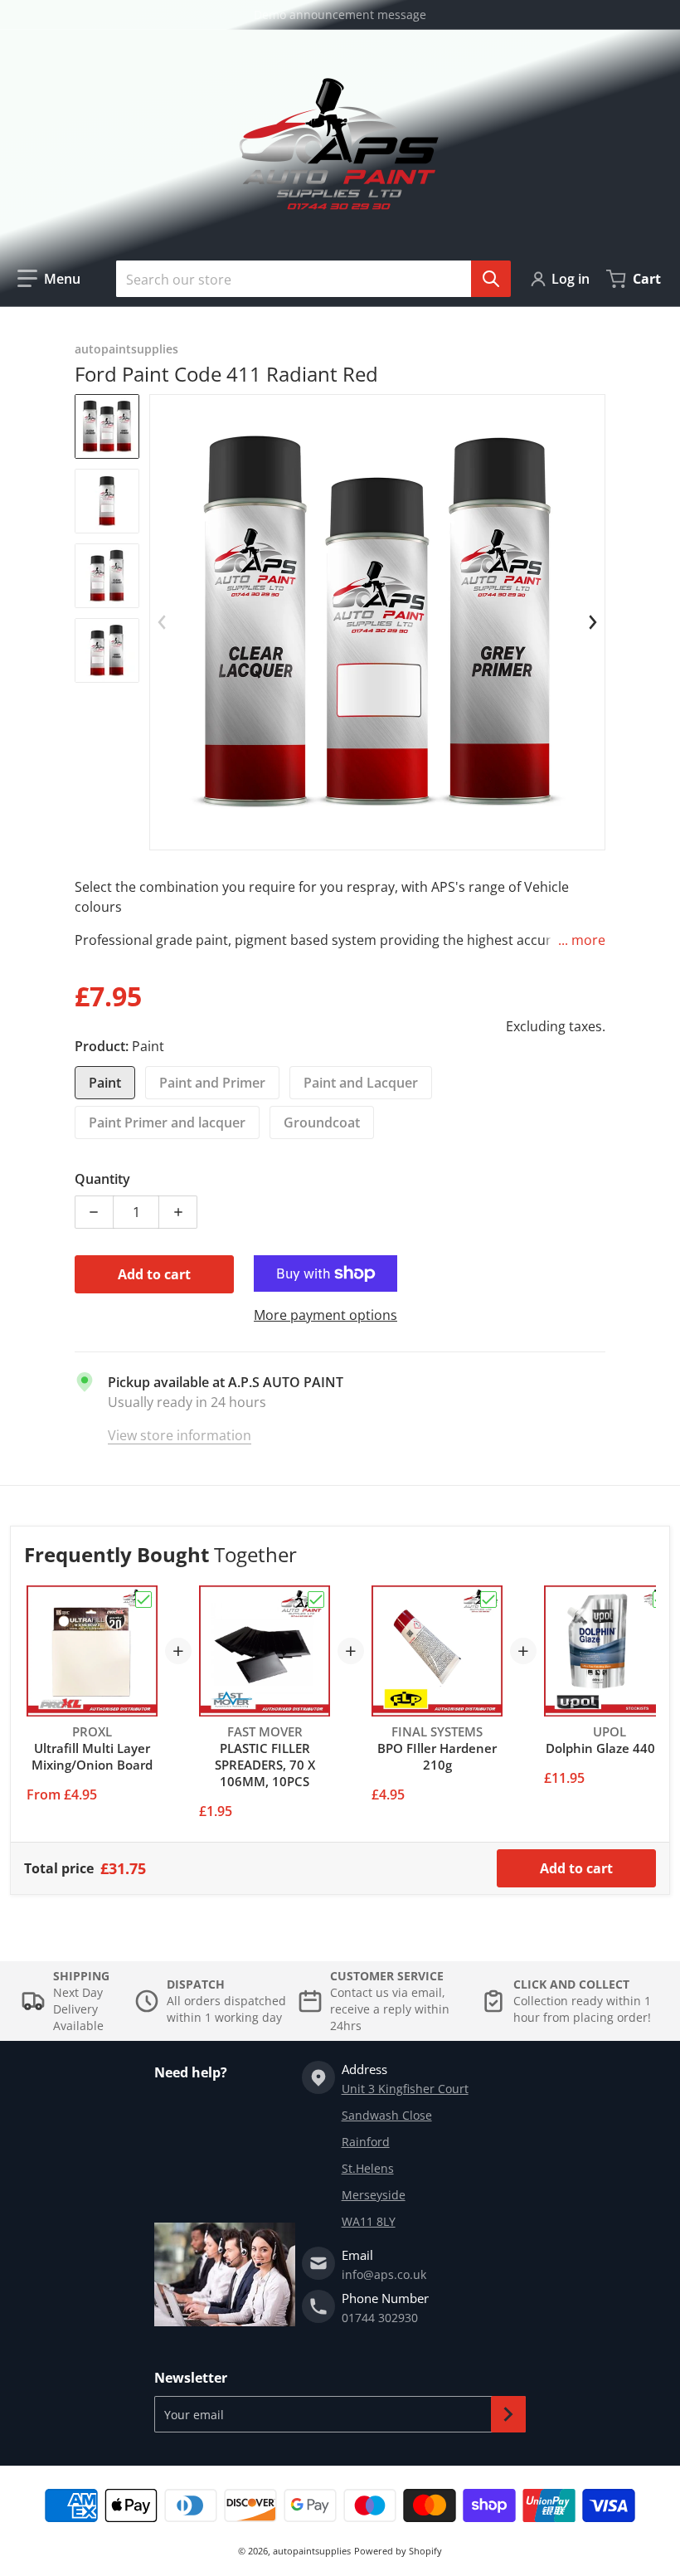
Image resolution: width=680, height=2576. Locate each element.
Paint (105, 1083)
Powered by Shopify (398, 2551)
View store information (180, 1435)
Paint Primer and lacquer (167, 1122)
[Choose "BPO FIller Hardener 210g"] (488, 1600)
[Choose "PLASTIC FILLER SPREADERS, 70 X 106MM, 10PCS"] (316, 1600)
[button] (49, 279)
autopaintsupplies (312, 2551)
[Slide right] (592, 622)
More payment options (325, 1315)
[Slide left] (163, 622)
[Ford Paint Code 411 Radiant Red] (107, 426)
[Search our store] (491, 279)
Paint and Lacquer (361, 1083)
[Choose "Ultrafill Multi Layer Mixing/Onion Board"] (143, 1600)
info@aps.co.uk (384, 2274)
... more (582, 940)
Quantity (102, 1179)
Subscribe (508, 2414)
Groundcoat (322, 1122)
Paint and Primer (212, 1083)
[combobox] (307, 279)
